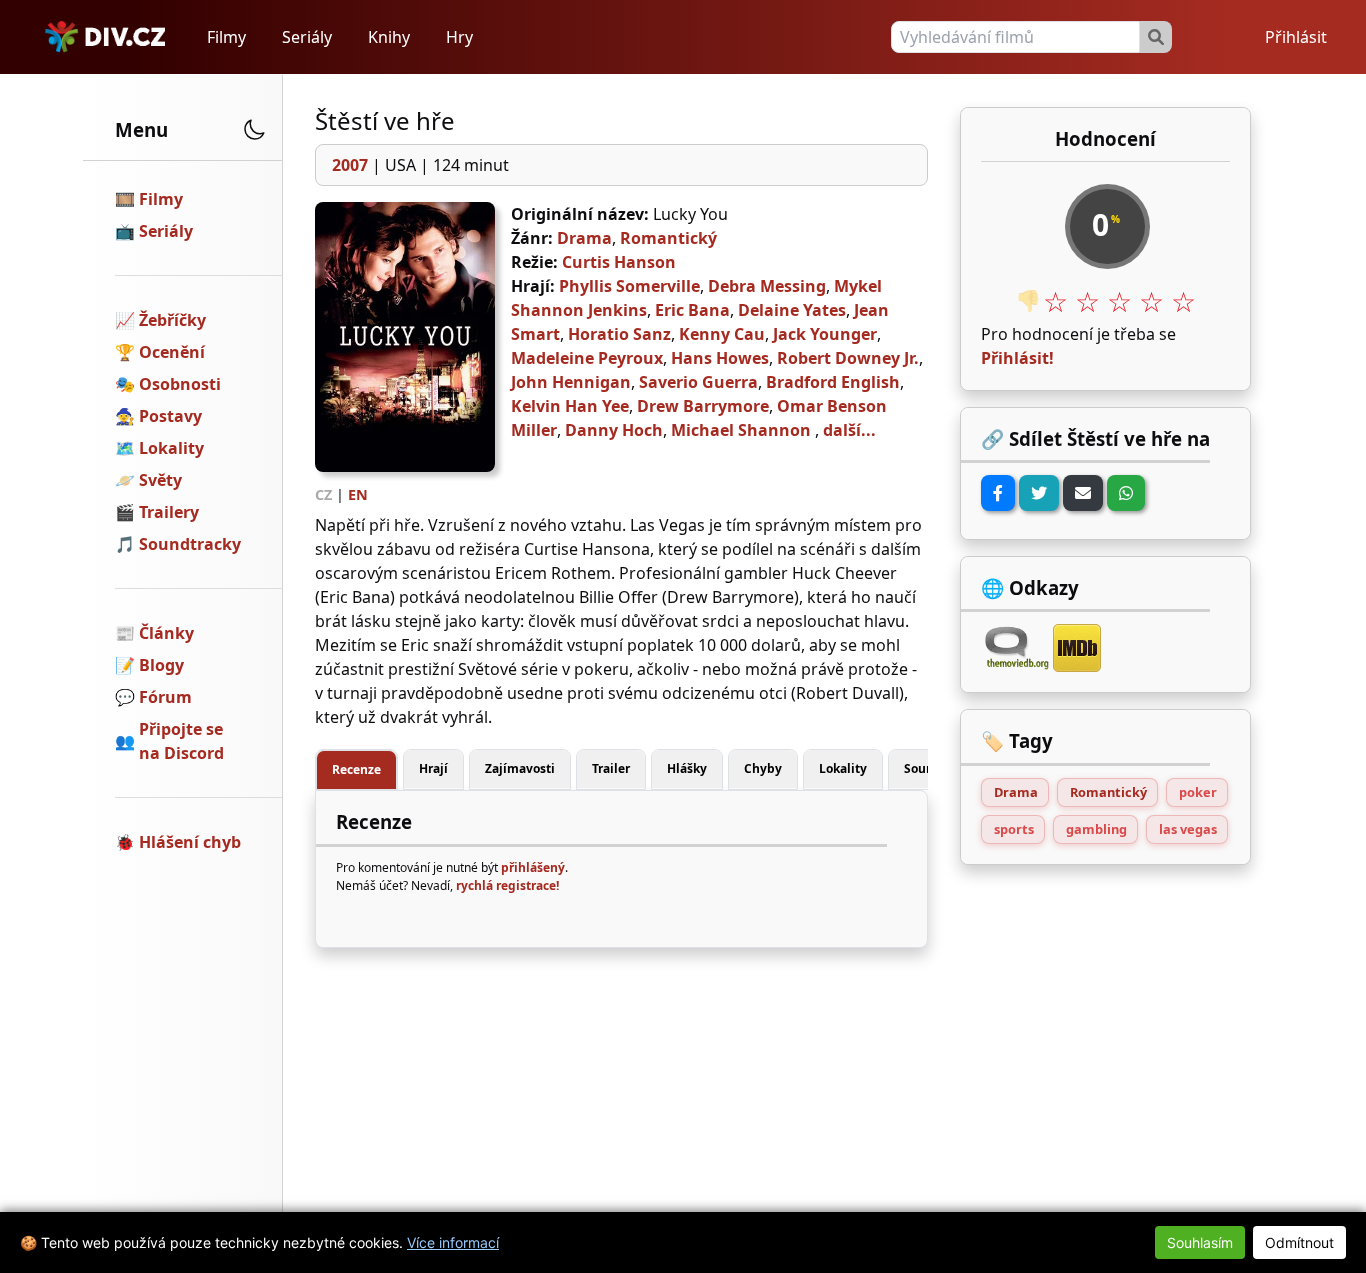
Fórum (165, 697)
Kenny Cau (722, 334)
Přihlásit (1296, 37)
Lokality (171, 448)
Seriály (307, 37)
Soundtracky (190, 544)
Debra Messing (767, 286)
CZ (323, 494)
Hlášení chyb (190, 842)
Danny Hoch (614, 430)
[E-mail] (1083, 493)
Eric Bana (692, 310)
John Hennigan (571, 382)
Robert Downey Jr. (848, 358)
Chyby (763, 768)
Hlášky (687, 768)
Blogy (161, 665)
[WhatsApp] (1126, 493)
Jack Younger (825, 334)
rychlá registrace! (507, 885)
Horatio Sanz (619, 334)
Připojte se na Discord (181, 741)
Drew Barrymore (703, 406)
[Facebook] (998, 493)
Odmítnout (1299, 1242)
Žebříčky (172, 320)
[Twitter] (1039, 493)
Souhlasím (1200, 1242)
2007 (350, 165)
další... (849, 430)
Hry (459, 37)
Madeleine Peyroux (587, 358)
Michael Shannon (741, 430)
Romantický (668, 238)
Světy (160, 480)
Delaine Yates (792, 310)
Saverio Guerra (698, 382)
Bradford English (833, 382)
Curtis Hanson (619, 262)
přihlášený (533, 867)
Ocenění (172, 352)
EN (358, 494)
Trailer (611, 768)
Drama (584, 238)
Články (166, 633)
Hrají (433, 768)
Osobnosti (180, 384)
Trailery (169, 512)
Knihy (389, 37)
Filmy (226, 37)
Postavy (170, 416)
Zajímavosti (520, 768)
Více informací (453, 1242)
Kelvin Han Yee (570, 406)
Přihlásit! (1017, 358)
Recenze (356, 769)
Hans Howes (720, 358)
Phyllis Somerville (629, 286)
